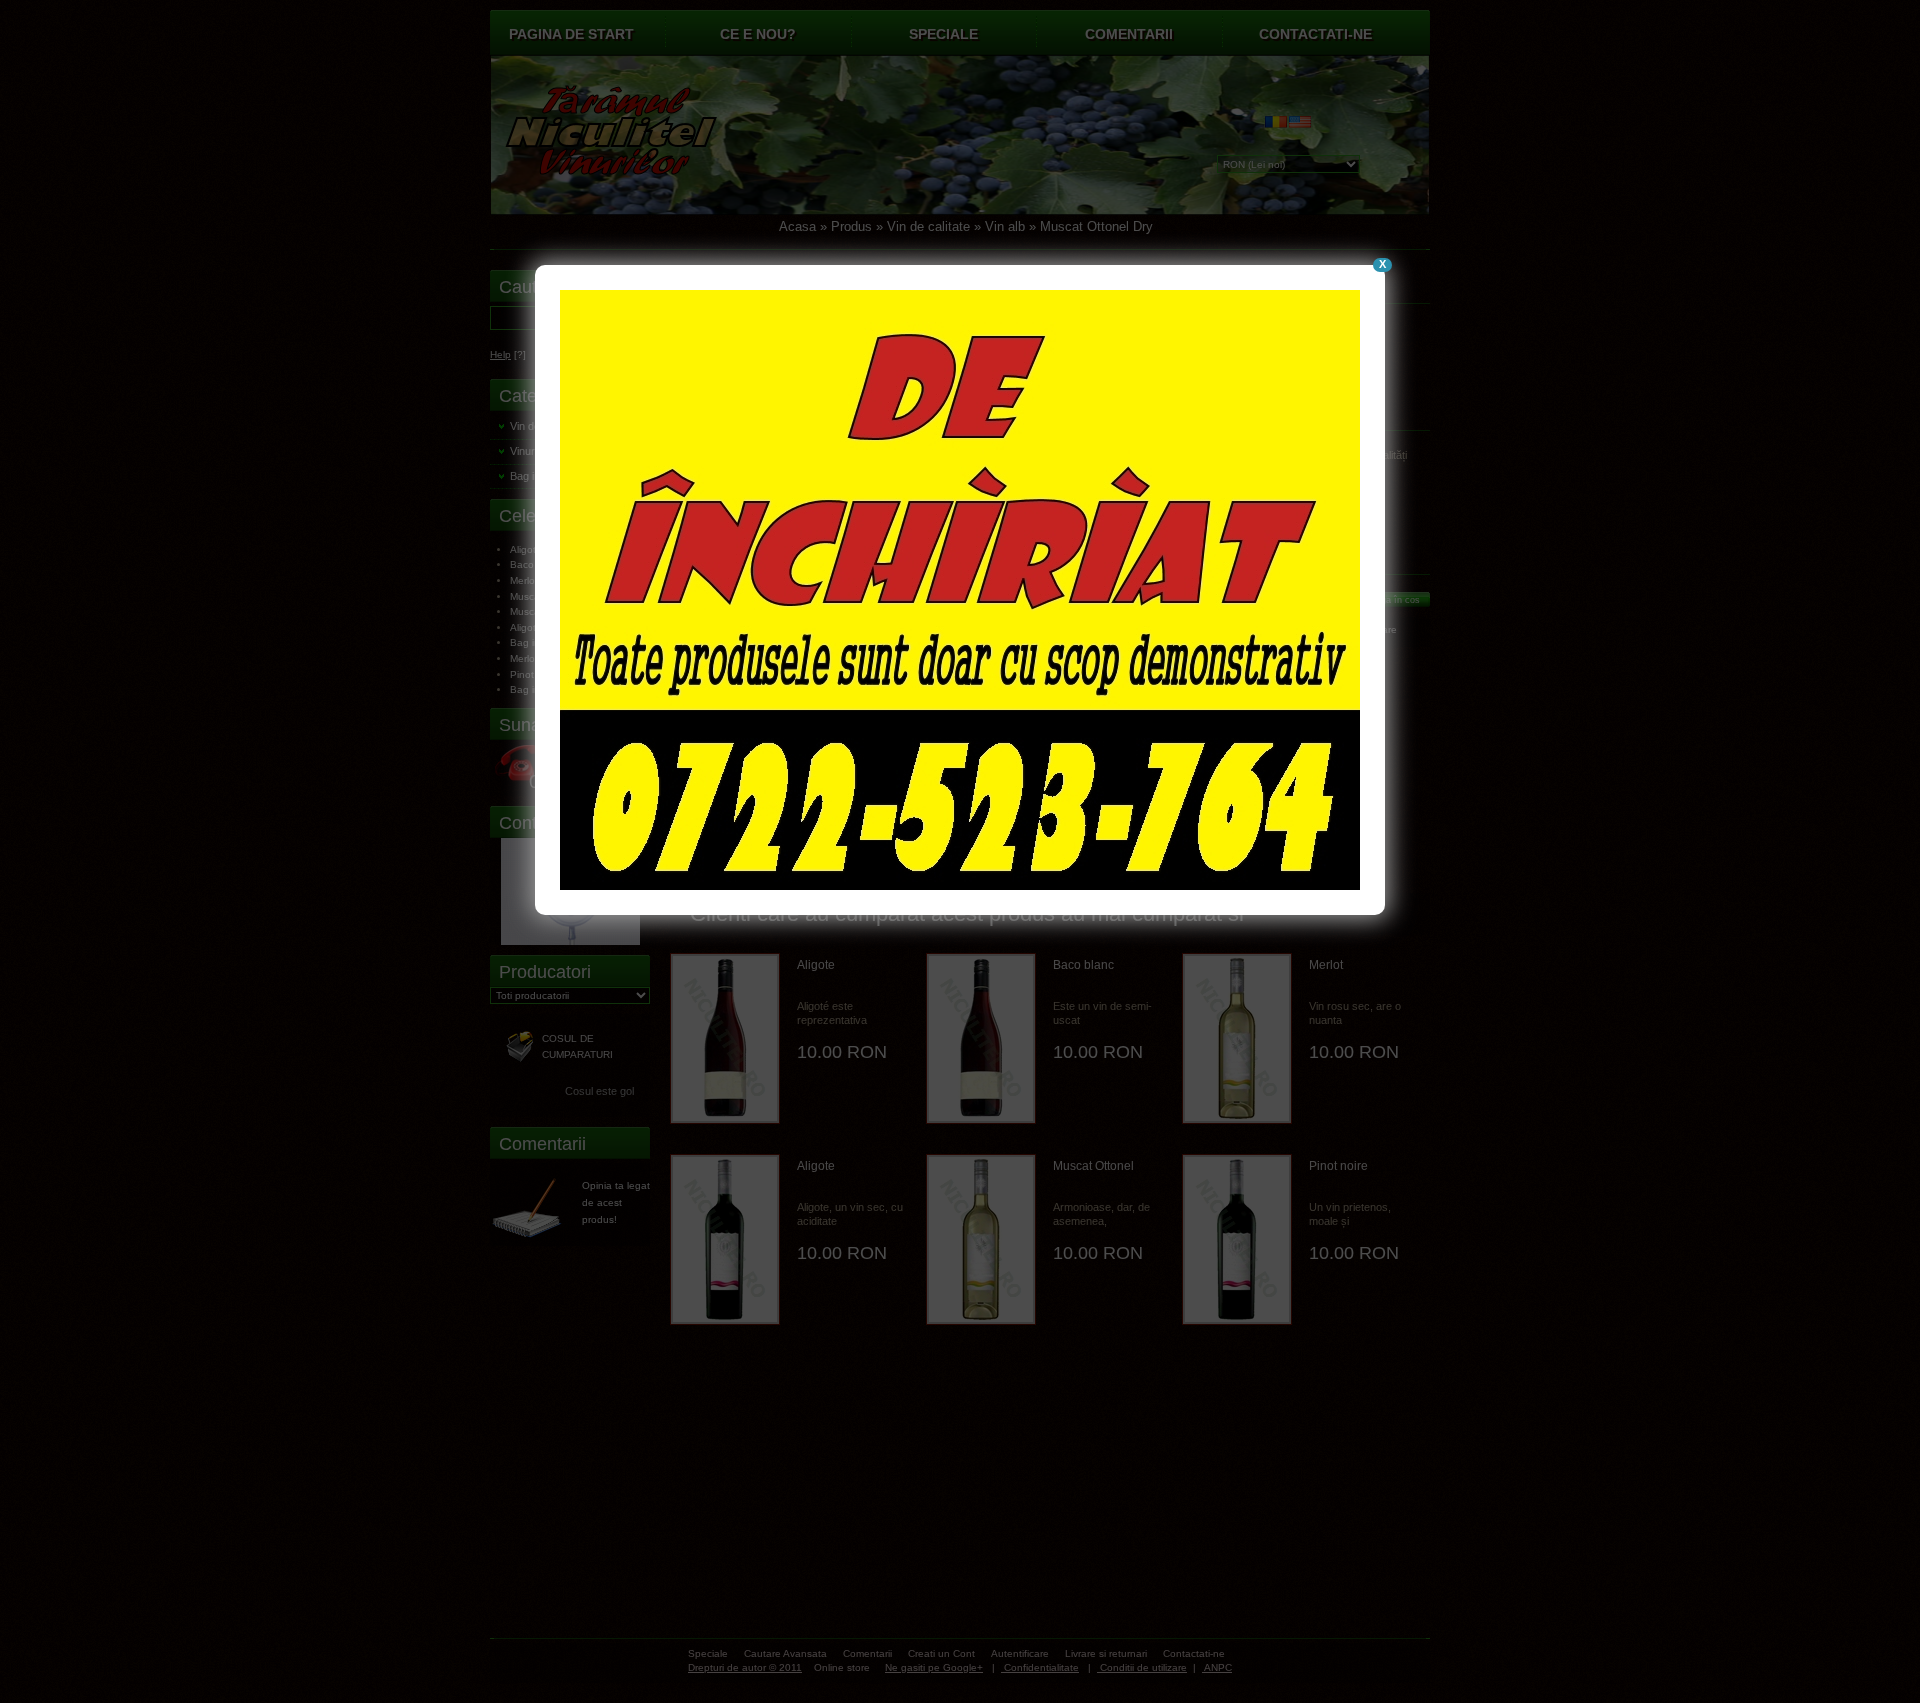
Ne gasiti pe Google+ (934, 1667)
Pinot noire (1338, 1166)
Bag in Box (536, 476)
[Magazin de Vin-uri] (645, 141)
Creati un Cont (941, 1653)
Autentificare (1020, 1653)
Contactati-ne (1315, 34)
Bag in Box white (549, 642)
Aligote (816, 965)
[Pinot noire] (1237, 1239)
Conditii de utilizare (1142, 1667)
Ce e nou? (758, 34)
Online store (840, 1667)
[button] (1017, 599)
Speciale (943, 34)
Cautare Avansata (785, 1653)
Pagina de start (571, 34)
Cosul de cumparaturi (577, 1046)
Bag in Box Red (546, 689)
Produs (851, 226)
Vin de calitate (928, 226)
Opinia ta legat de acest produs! (616, 1202)
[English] (1301, 126)
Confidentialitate (1040, 1667)
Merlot (1326, 965)
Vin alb (1005, 226)
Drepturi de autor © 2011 (745, 1667)
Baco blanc (1083, 965)
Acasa (797, 226)
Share (1383, 629)
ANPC (1217, 1667)
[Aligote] (725, 1038)
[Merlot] (1237, 1038)
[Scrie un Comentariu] (536, 1208)
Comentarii (1129, 34)
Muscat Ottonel (1093, 1166)
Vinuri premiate (546, 451)
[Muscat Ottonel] (981, 1239)
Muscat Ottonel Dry (1096, 226)
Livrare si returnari (1106, 1653)
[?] (508, 354)
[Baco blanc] (981, 1038)
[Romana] (1277, 126)
